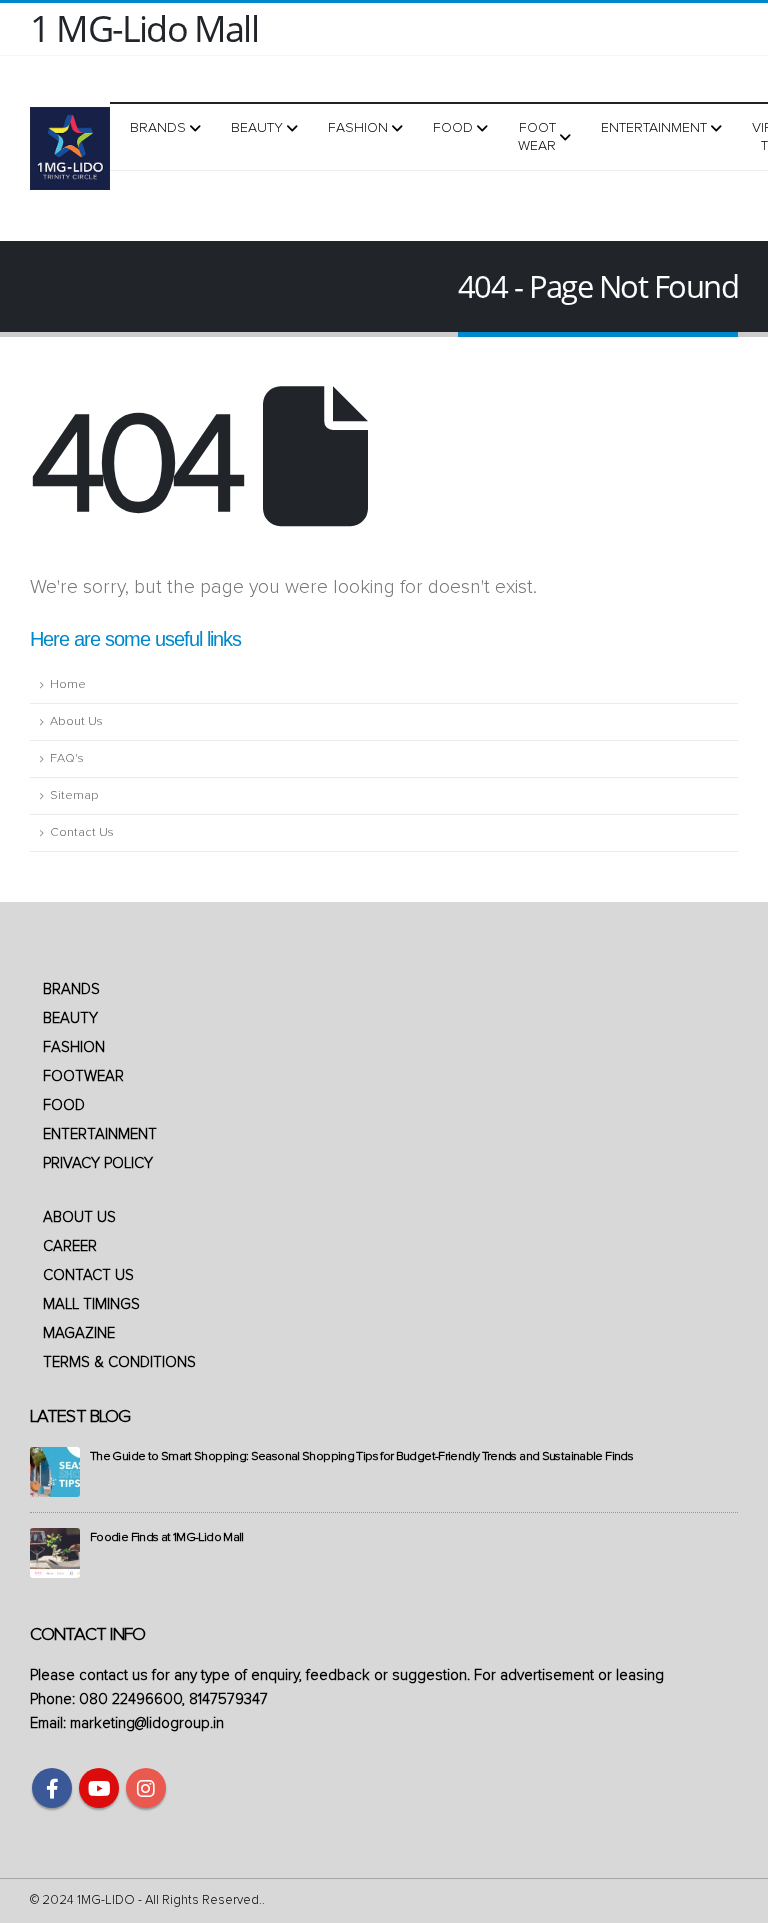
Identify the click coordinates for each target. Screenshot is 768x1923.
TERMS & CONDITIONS (119, 1362)
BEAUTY (70, 1018)
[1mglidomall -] (70, 148)
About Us (76, 721)
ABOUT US (79, 1217)
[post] (55, 1471)
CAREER (70, 1246)
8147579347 (228, 1699)
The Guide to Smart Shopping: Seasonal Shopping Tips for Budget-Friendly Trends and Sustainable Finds (361, 1456)
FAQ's (67, 758)
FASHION (74, 1047)
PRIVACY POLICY (98, 1163)
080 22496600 (130, 1699)
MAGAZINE (79, 1333)
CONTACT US (88, 1275)
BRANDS (71, 989)
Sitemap (74, 795)
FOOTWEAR (83, 1076)
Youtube (99, 1788)
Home (68, 684)
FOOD (64, 1105)
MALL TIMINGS (91, 1304)
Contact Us (82, 832)
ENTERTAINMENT (100, 1134)
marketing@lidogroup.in (147, 1723)
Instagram (146, 1788)
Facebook (52, 1788)
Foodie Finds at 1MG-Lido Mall (167, 1537)
